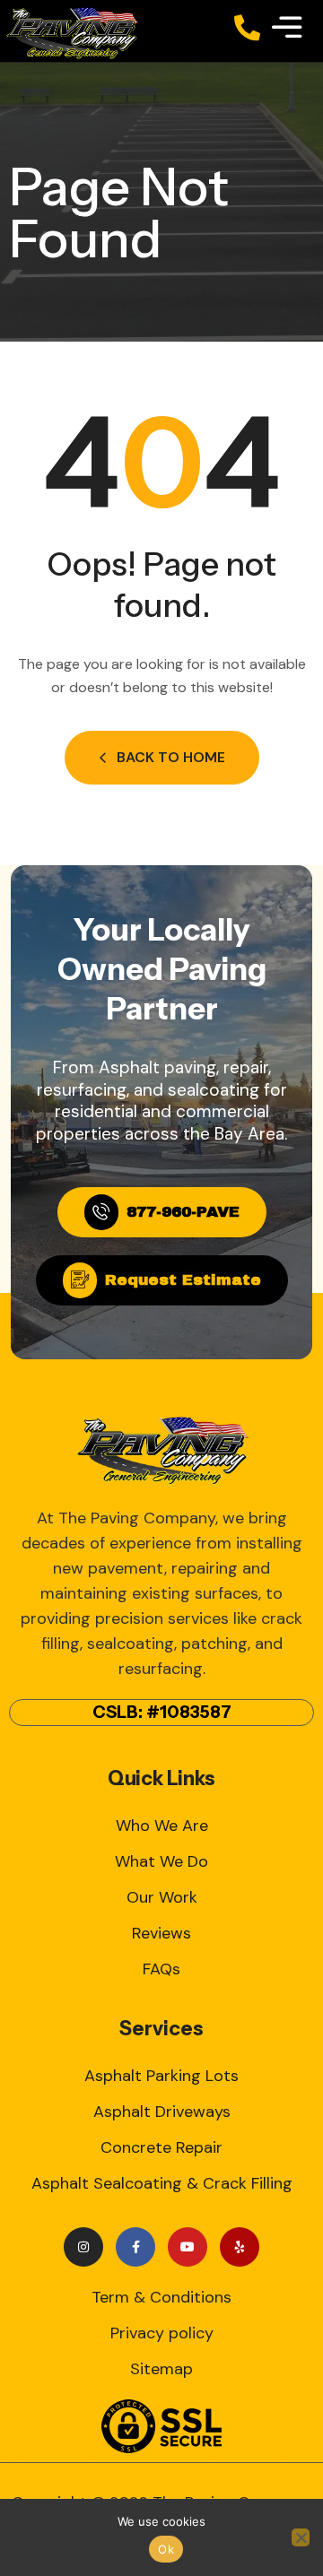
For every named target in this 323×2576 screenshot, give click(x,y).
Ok (166, 2549)
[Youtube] (188, 2247)
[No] (301, 2537)
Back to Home (171, 757)
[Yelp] (240, 2247)
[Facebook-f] (135, 2247)
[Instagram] (83, 2247)
